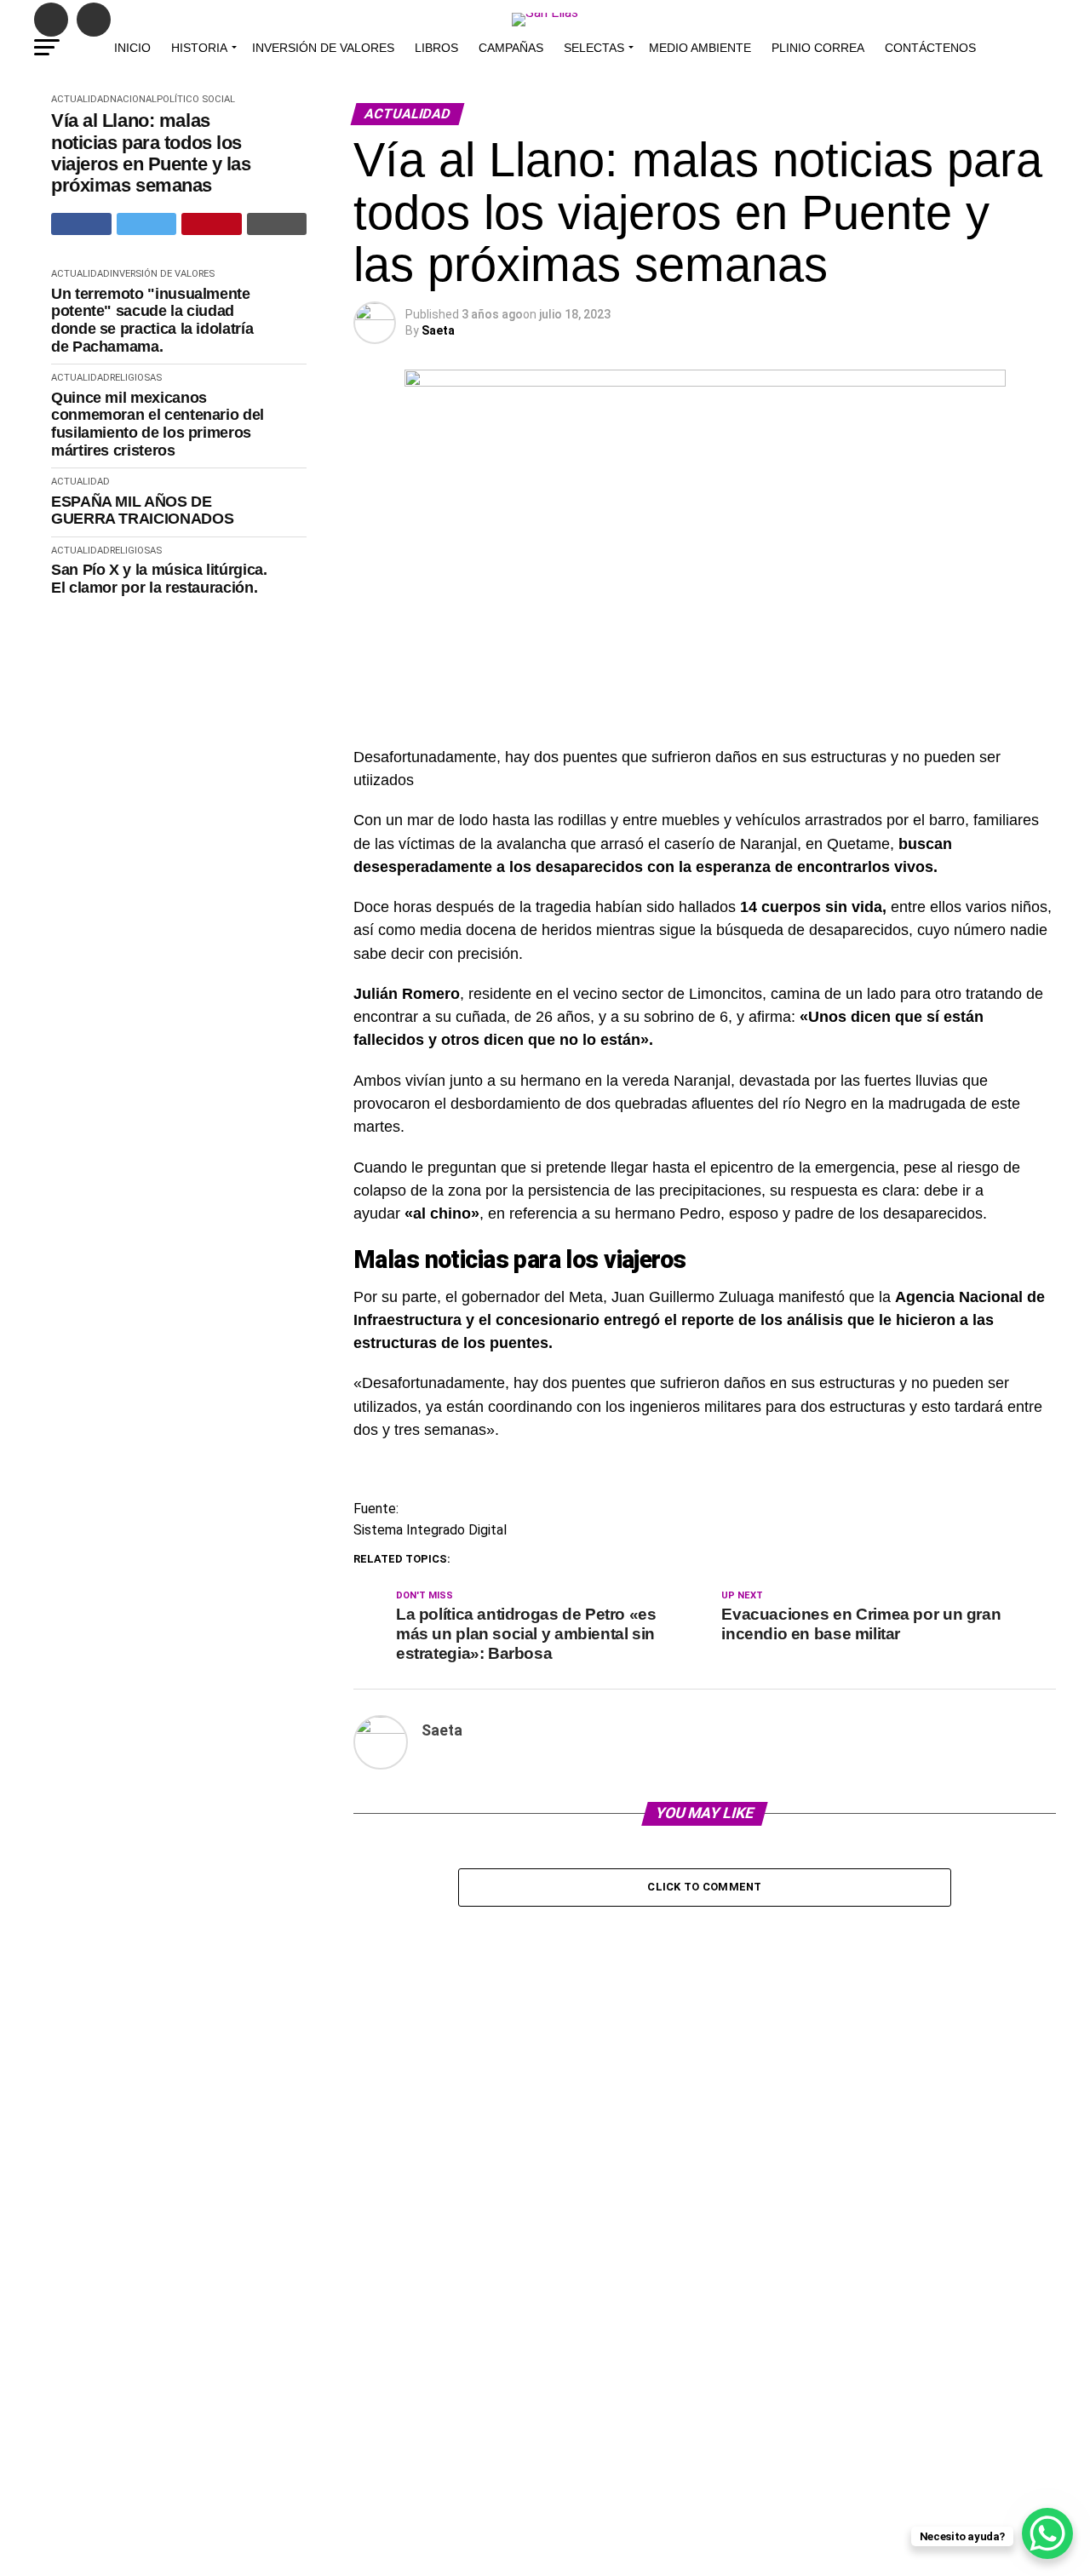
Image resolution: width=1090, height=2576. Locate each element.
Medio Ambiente (700, 48)
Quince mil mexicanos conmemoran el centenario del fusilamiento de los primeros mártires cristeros (158, 424)
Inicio (132, 48)
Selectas (594, 48)
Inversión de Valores (323, 48)
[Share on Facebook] (81, 224)
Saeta (438, 330)
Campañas (511, 48)
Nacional (133, 99)
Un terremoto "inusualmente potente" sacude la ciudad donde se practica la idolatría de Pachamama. (152, 320)
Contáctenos (930, 48)
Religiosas (136, 378)
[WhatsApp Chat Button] (1047, 2533)
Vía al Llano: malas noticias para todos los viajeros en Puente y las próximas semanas (151, 153)
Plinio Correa (818, 48)
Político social (196, 99)
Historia (199, 48)
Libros (436, 48)
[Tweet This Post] (147, 224)
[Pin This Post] (212, 224)
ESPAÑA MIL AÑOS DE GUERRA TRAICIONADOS (142, 511)
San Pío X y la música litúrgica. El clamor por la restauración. (159, 579)
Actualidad (80, 99)
